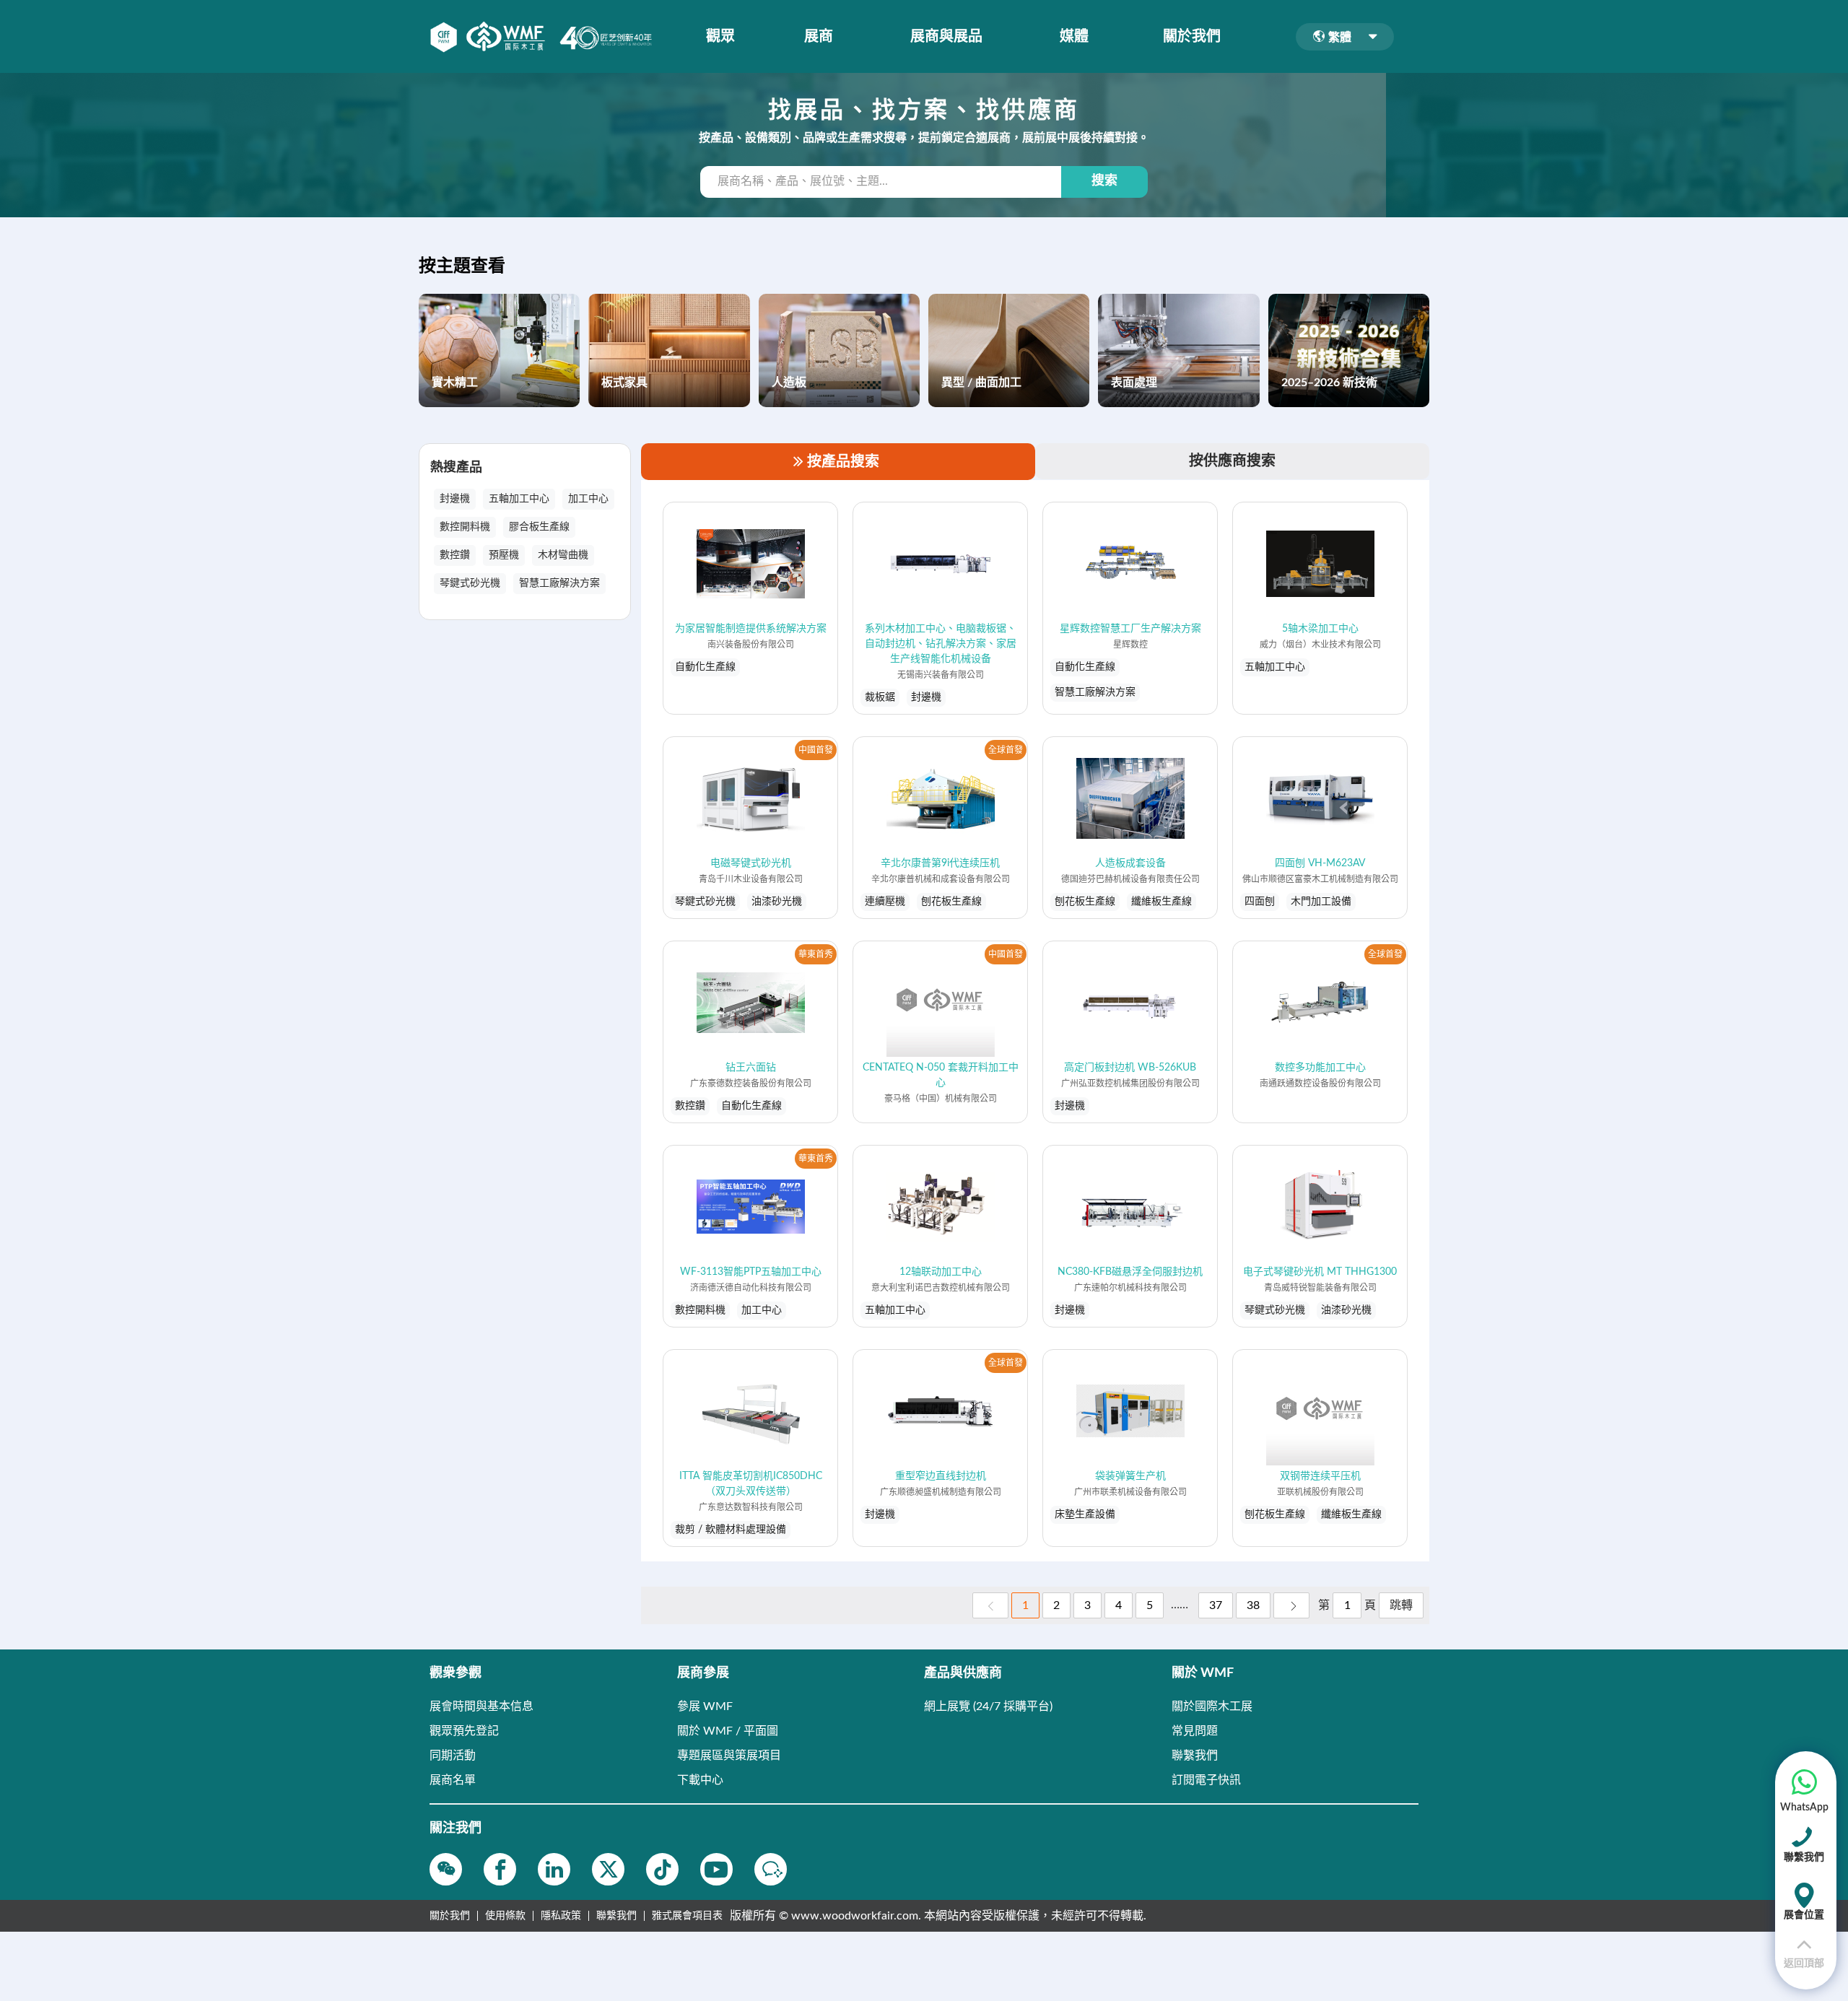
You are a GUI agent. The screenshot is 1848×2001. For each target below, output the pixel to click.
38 (1253, 1605)
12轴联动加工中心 (941, 1272)
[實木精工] (499, 350)
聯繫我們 (616, 1916)
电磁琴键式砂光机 (751, 863)
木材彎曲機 (563, 555)
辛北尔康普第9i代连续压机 (940, 863)
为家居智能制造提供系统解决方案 (751, 629)
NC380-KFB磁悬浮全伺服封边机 (1130, 1272)
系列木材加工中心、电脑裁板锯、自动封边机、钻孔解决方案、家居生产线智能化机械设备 (941, 644)
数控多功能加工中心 (1320, 1068)
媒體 (1074, 37)
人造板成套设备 (1130, 863)
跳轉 (1401, 1605)
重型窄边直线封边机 (941, 1476)
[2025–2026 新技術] (1349, 350)
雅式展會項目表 (687, 1916)
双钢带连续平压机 (1320, 1476)
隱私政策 (561, 1916)
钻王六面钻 (751, 1068)
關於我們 (1192, 37)
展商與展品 (946, 37)
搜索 (1104, 181)
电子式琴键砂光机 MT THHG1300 (1320, 1272)
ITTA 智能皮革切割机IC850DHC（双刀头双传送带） (751, 1484)
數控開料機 (465, 527)
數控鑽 (455, 555)
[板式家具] (669, 350)
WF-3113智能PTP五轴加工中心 (751, 1272)
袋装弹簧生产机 (1130, 1476)
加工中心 (588, 499)
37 (1216, 1605)
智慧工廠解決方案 (559, 583)
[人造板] (839, 350)
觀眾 (720, 37)
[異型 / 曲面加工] (1009, 350)
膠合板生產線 (539, 527)
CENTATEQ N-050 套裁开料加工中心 (941, 1075)
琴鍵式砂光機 (470, 583)
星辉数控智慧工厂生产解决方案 (1130, 629)
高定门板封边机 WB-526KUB (1130, 1068)
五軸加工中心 (519, 499)
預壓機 (504, 555)
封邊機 (455, 499)
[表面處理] (1178, 350)
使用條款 (505, 1916)
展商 (819, 37)
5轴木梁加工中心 (1320, 629)
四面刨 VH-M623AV (1320, 863)
